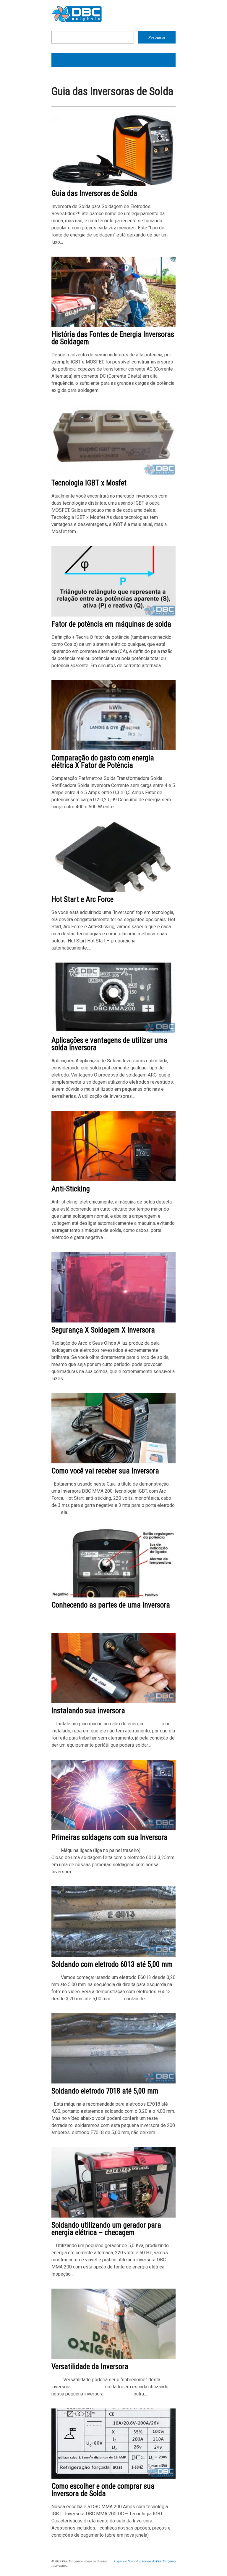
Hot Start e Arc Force (82, 899)
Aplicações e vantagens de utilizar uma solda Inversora (110, 1044)
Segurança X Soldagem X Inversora (103, 1330)
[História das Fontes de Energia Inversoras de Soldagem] (113, 325)
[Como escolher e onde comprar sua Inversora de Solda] (113, 2477)
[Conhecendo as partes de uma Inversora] (113, 1596)
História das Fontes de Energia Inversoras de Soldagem (113, 338)
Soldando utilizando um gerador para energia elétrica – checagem (106, 2229)
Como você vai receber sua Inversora (105, 1471)
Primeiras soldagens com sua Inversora (110, 1837)
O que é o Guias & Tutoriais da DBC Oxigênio (145, 2561)
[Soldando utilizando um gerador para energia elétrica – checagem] (113, 2216)
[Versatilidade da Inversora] (113, 2358)
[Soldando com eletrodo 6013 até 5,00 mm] (113, 1955)
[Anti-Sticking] (113, 1180)
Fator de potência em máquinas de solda (111, 624)
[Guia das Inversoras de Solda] (113, 185)
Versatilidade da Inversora (90, 2367)
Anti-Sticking (71, 1189)
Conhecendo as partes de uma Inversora (111, 1605)
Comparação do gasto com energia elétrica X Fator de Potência (103, 762)
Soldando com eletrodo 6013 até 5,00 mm (112, 1964)
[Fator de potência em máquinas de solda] (113, 615)
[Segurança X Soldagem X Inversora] (113, 1321)
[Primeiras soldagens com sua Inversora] (113, 1828)
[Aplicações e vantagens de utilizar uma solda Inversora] (113, 1031)
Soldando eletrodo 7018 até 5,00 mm (105, 2091)
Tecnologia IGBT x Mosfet (89, 483)
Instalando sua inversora (88, 1711)
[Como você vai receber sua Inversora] (113, 1462)
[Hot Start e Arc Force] (113, 890)
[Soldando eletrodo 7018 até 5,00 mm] (113, 2082)
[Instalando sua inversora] (113, 1702)
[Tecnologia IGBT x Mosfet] (113, 474)
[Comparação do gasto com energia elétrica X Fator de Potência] (113, 749)
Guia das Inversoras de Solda (94, 193)
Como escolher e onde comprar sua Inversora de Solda (103, 2490)
